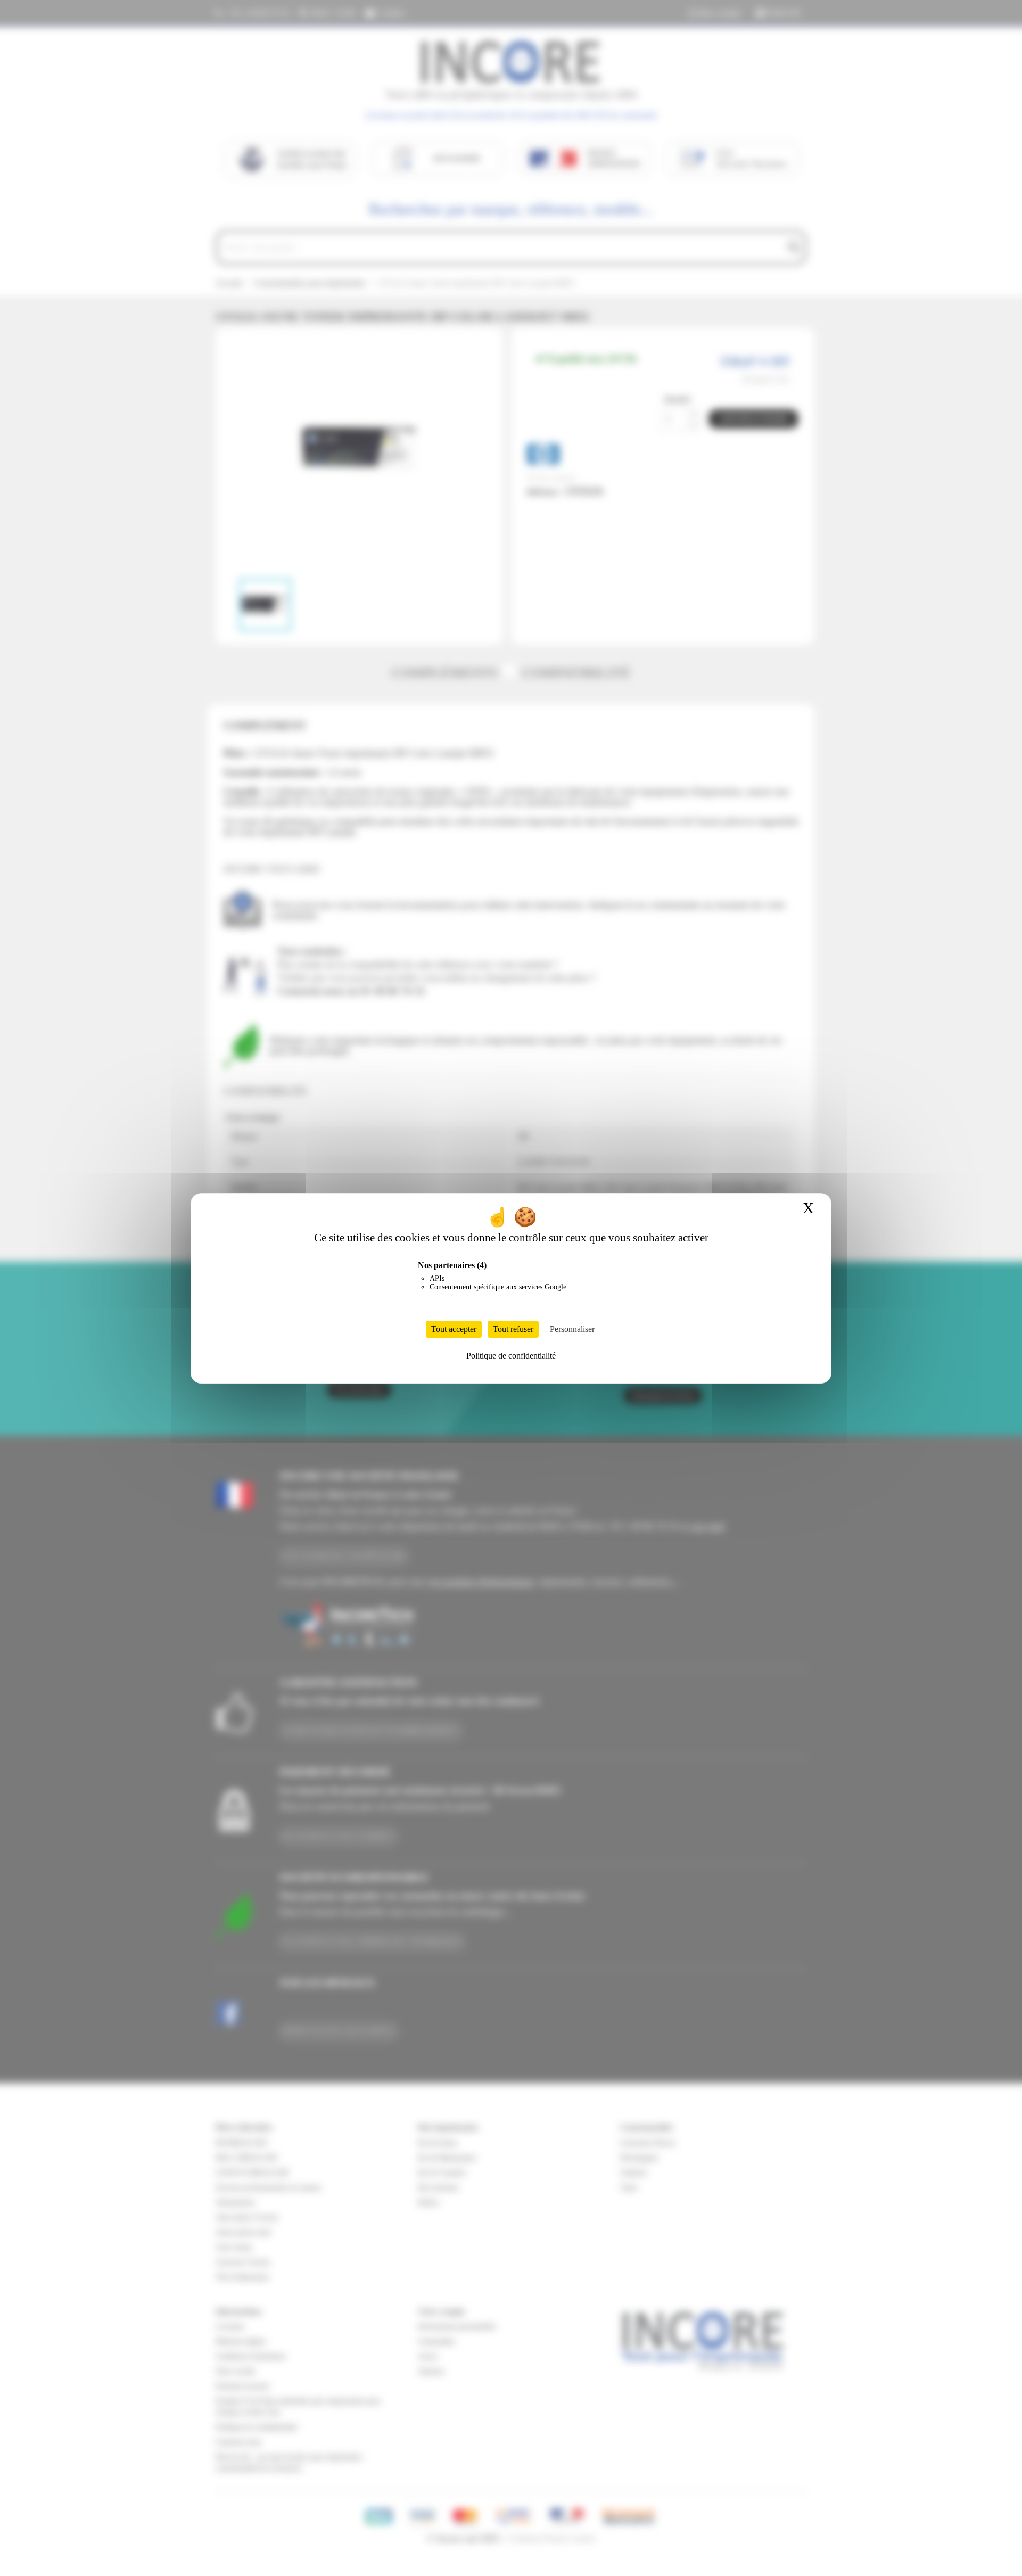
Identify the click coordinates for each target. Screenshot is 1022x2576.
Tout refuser (513, 1329)
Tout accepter (454, 1329)
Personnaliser (572, 1329)
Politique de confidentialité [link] (511, 1356)
